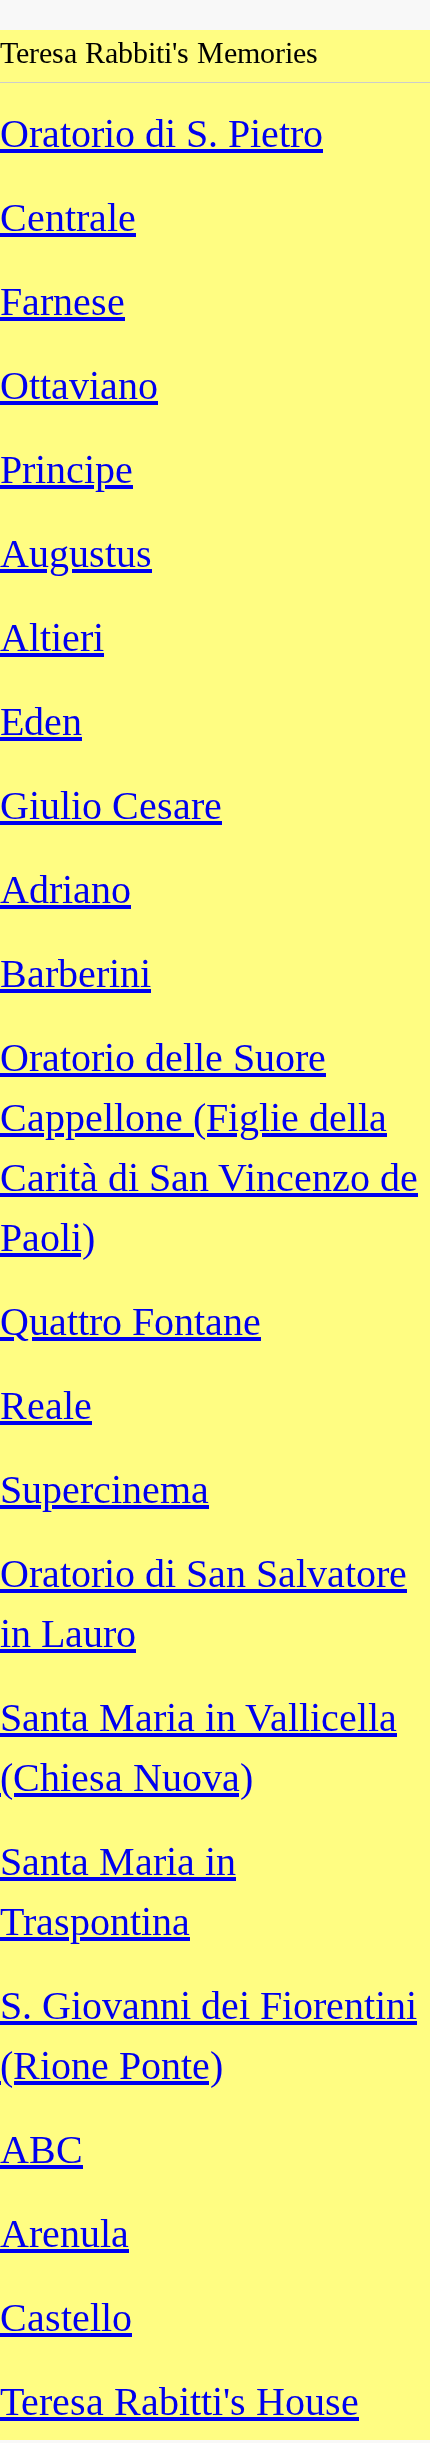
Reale (46, 1405)
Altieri (52, 637)
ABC (41, 2149)
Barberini (75, 973)
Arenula (64, 2233)
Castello (66, 2317)
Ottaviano (79, 385)
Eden (41, 721)
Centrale (68, 217)
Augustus (76, 553)
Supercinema (104, 1489)
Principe (66, 469)
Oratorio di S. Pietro (161, 133)
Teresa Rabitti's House (179, 2401)
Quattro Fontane (130, 1321)
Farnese (62, 301)
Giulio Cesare (111, 805)
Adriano (65, 889)
